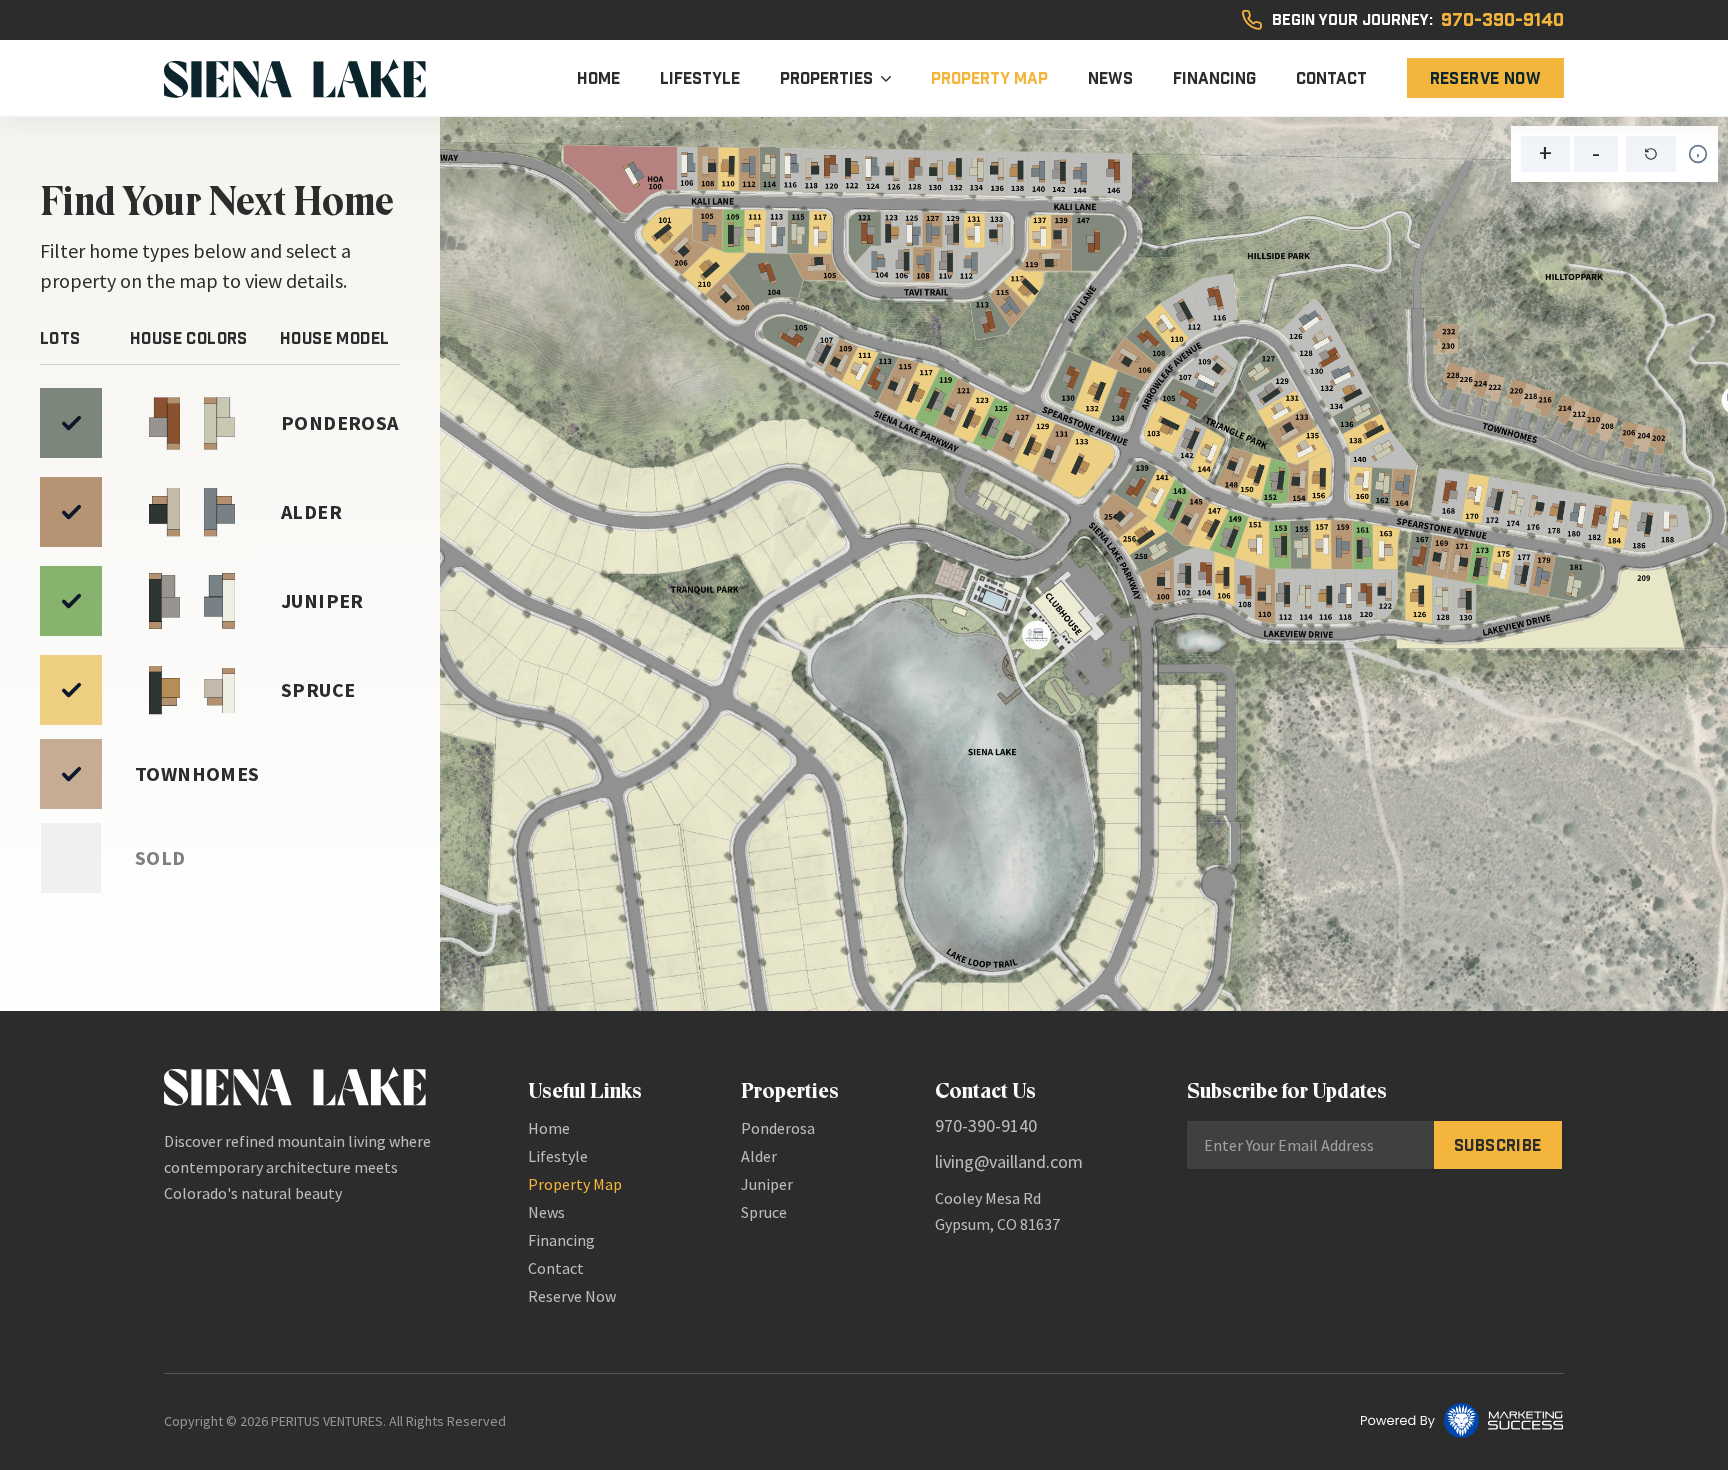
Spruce (764, 1212)
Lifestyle (700, 78)
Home (598, 78)
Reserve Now (1485, 78)
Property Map (989, 78)
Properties (826, 78)
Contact (1331, 78)
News (1110, 78)
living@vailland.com (1009, 1161)
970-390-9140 (1502, 20)
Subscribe (1498, 1145)
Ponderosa (778, 1128)
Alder (759, 1156)
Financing (1214, 78)
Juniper (767, 1184)
